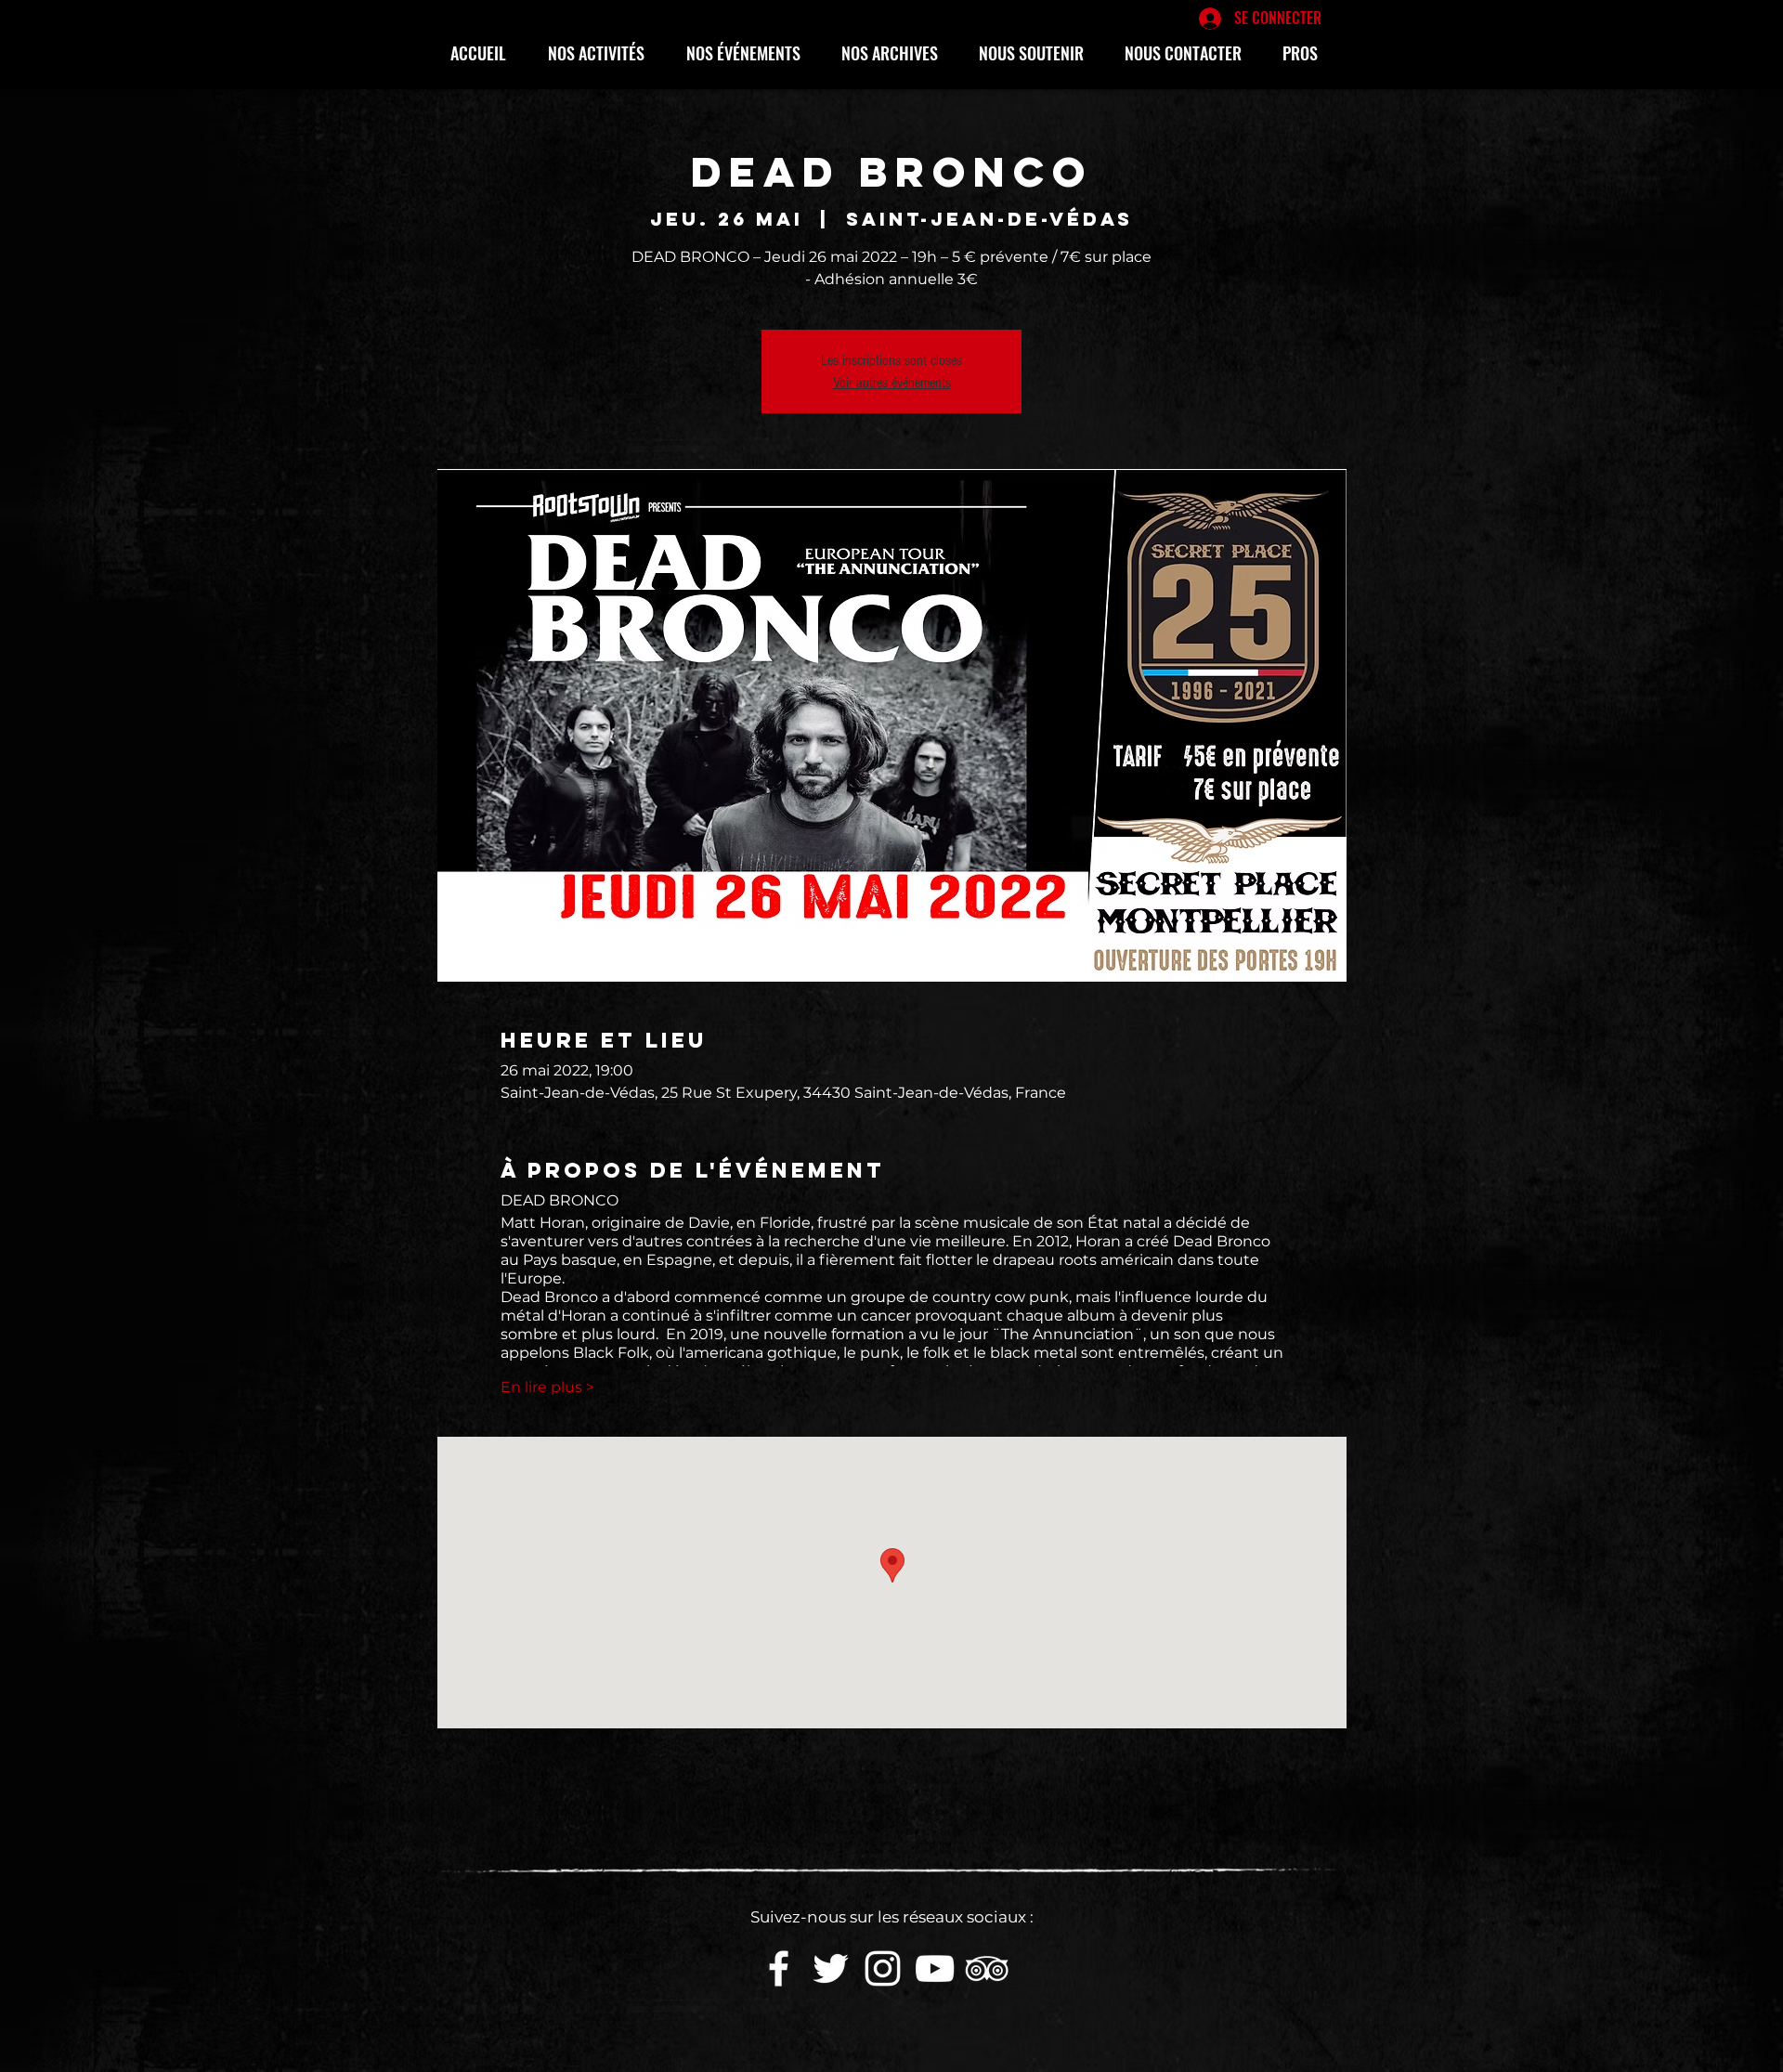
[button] (603, 53)
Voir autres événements (892, 383)
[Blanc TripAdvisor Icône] (987, 1968)
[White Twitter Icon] (831, 1968)
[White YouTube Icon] (935, 1968)
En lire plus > (547, 1387)
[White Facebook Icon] (779, 1968)
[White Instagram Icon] (883, 1968)
